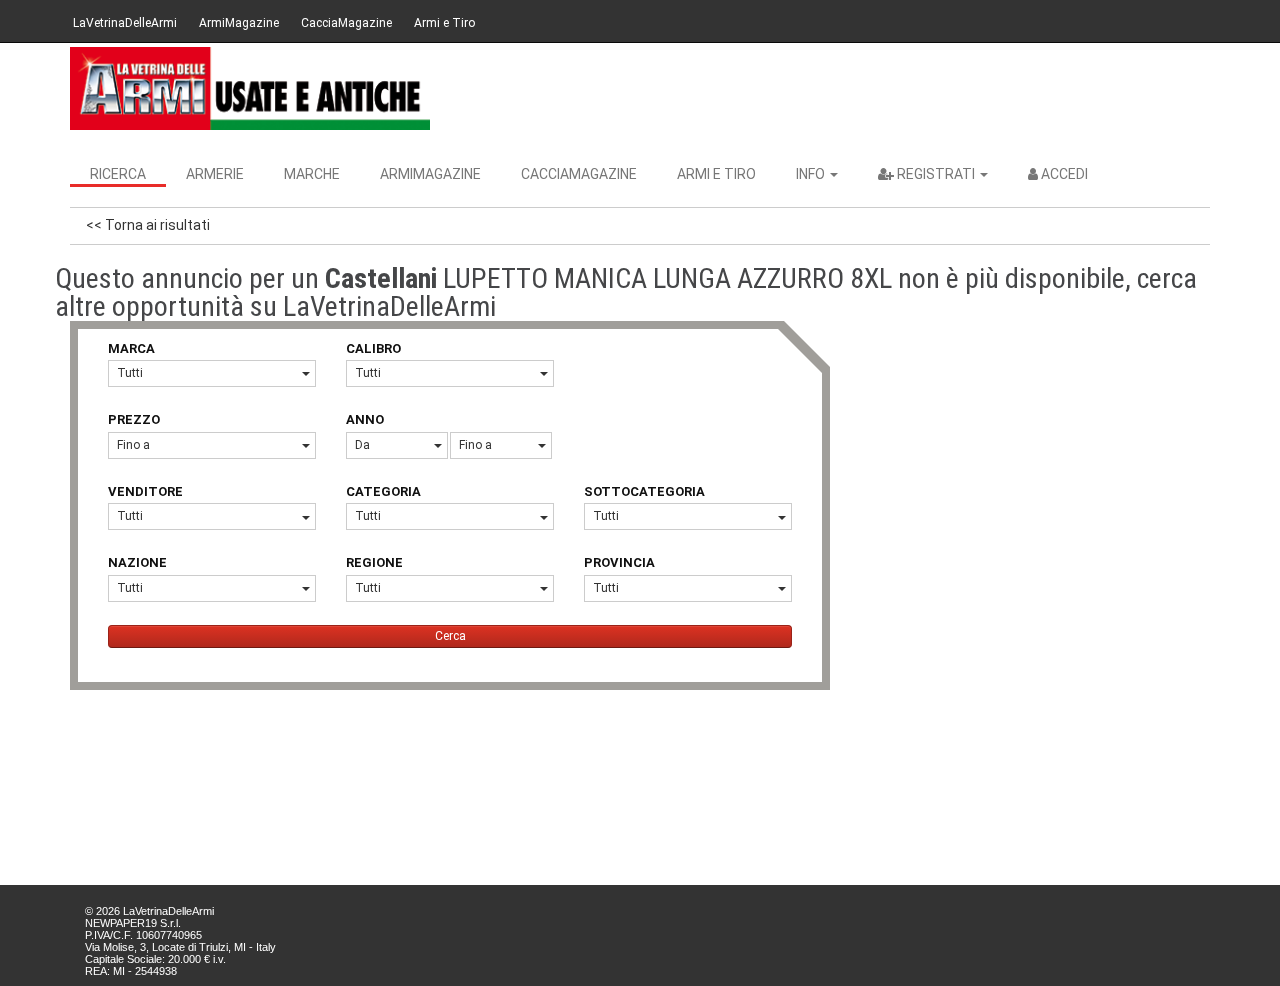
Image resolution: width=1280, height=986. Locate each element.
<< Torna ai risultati (148, 225)
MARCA (131, 348)
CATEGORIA (383, 491)
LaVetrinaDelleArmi (125, 23)
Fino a (133, 445)
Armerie (215, 174)
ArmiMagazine (239, 23)
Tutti (130, 373)
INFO (812, 174)
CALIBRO (373, 348)
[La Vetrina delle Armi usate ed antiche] (250, 88)
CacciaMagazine (346, 23)
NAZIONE (137, 562)
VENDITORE (145, 491)
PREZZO (134, 419)
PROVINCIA (619, 562)
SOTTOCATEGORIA (644, 491)
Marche (312, 174)
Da (362, 445)
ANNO (365, 419)
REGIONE (374, 562)
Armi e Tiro (444, 23)
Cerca (450, 636)
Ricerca (118, 174)
